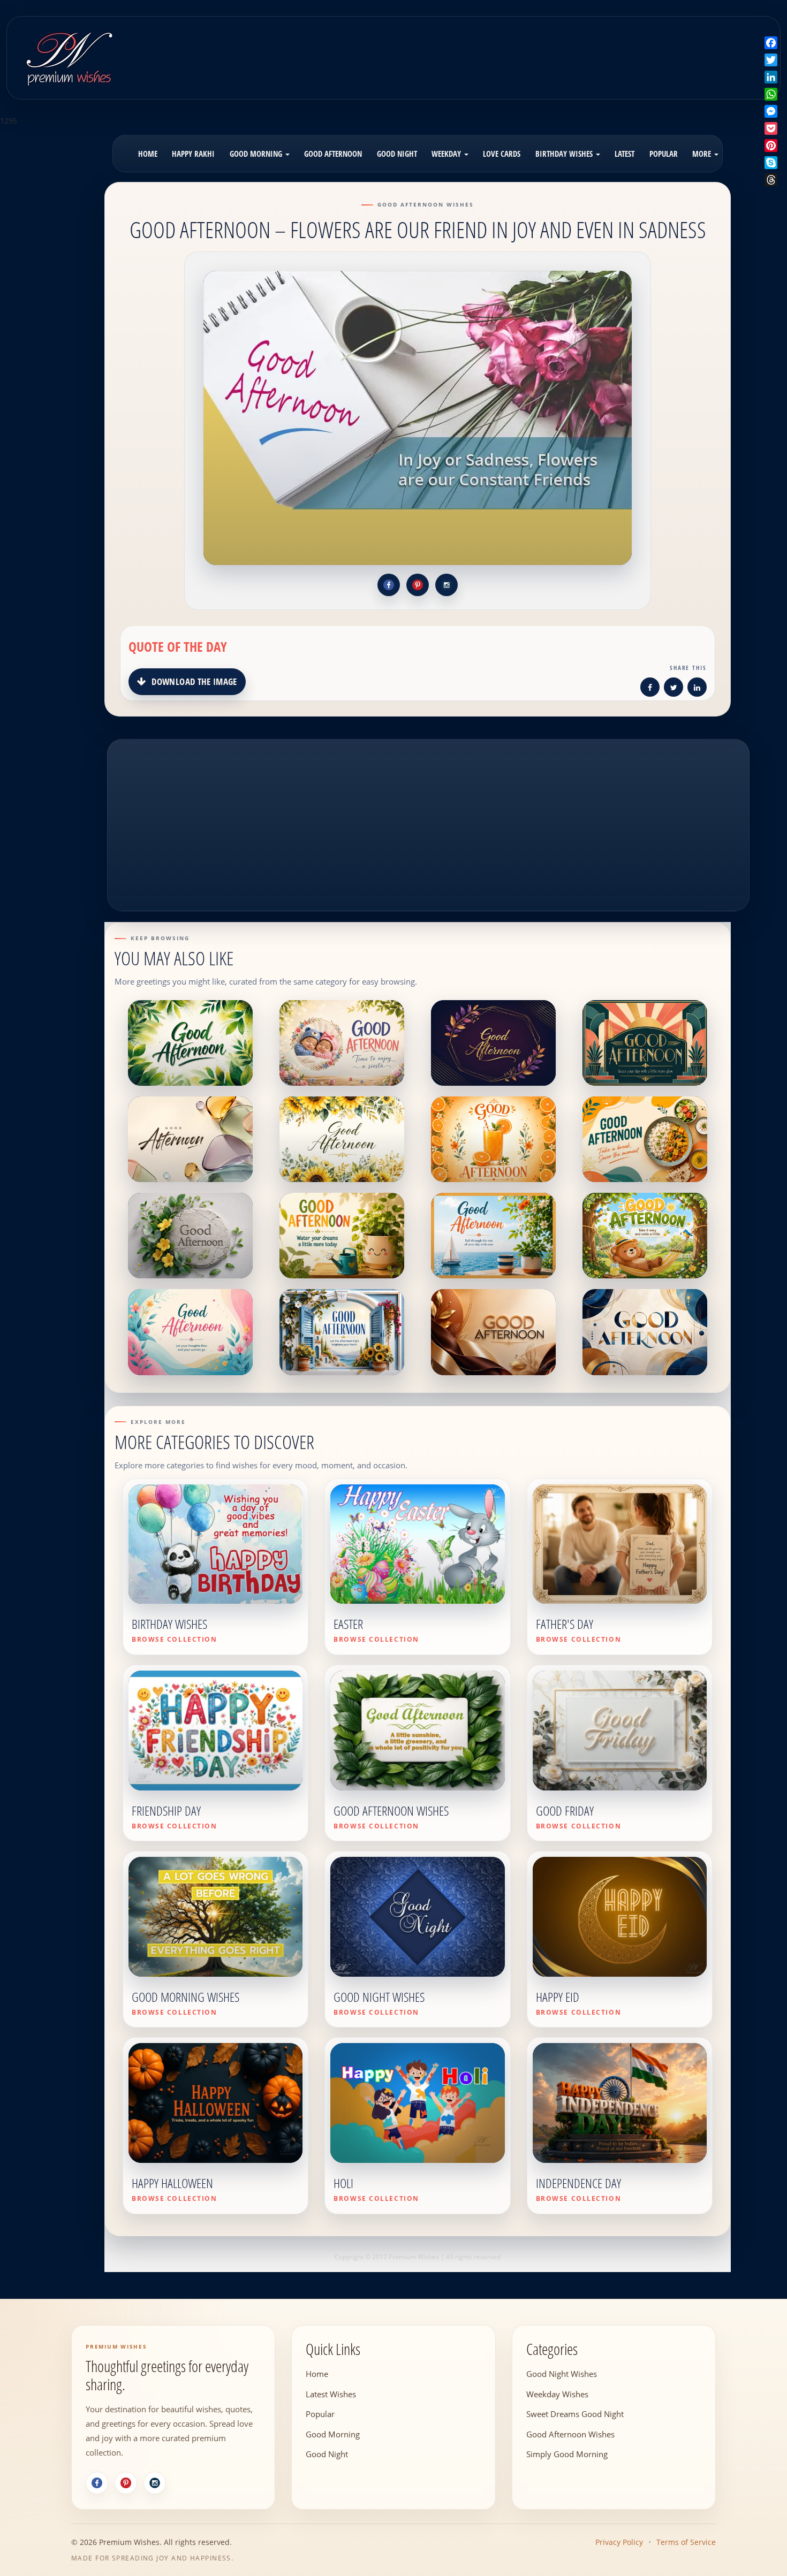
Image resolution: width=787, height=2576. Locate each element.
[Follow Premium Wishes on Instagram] (447, 585)
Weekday (447, 154)
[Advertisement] (488, 50)
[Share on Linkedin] (697, 689)
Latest (625, 154)
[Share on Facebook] (650, 689)
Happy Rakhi (193, 154)
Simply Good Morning (567, 2453)
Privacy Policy (619, 2542)
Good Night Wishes (562, 2373)
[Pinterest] (126, 2483)
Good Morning (257, 154)
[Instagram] (155, 2483)
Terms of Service (686, 2542)
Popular (664, 154)
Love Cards (502, 154)
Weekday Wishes (557, 2394)
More (703, 154)
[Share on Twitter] (674, 689)
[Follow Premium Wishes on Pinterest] (418, 585)
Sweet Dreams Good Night (575, 2413)
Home (148, 154)
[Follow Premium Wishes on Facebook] (389, 585)
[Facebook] (97, 2483)
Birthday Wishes (565, 154)
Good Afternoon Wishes (570, 2434)
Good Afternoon (333, 154)
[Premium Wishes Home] (69, 56)
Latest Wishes (331, 2394)
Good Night (397, 154)
